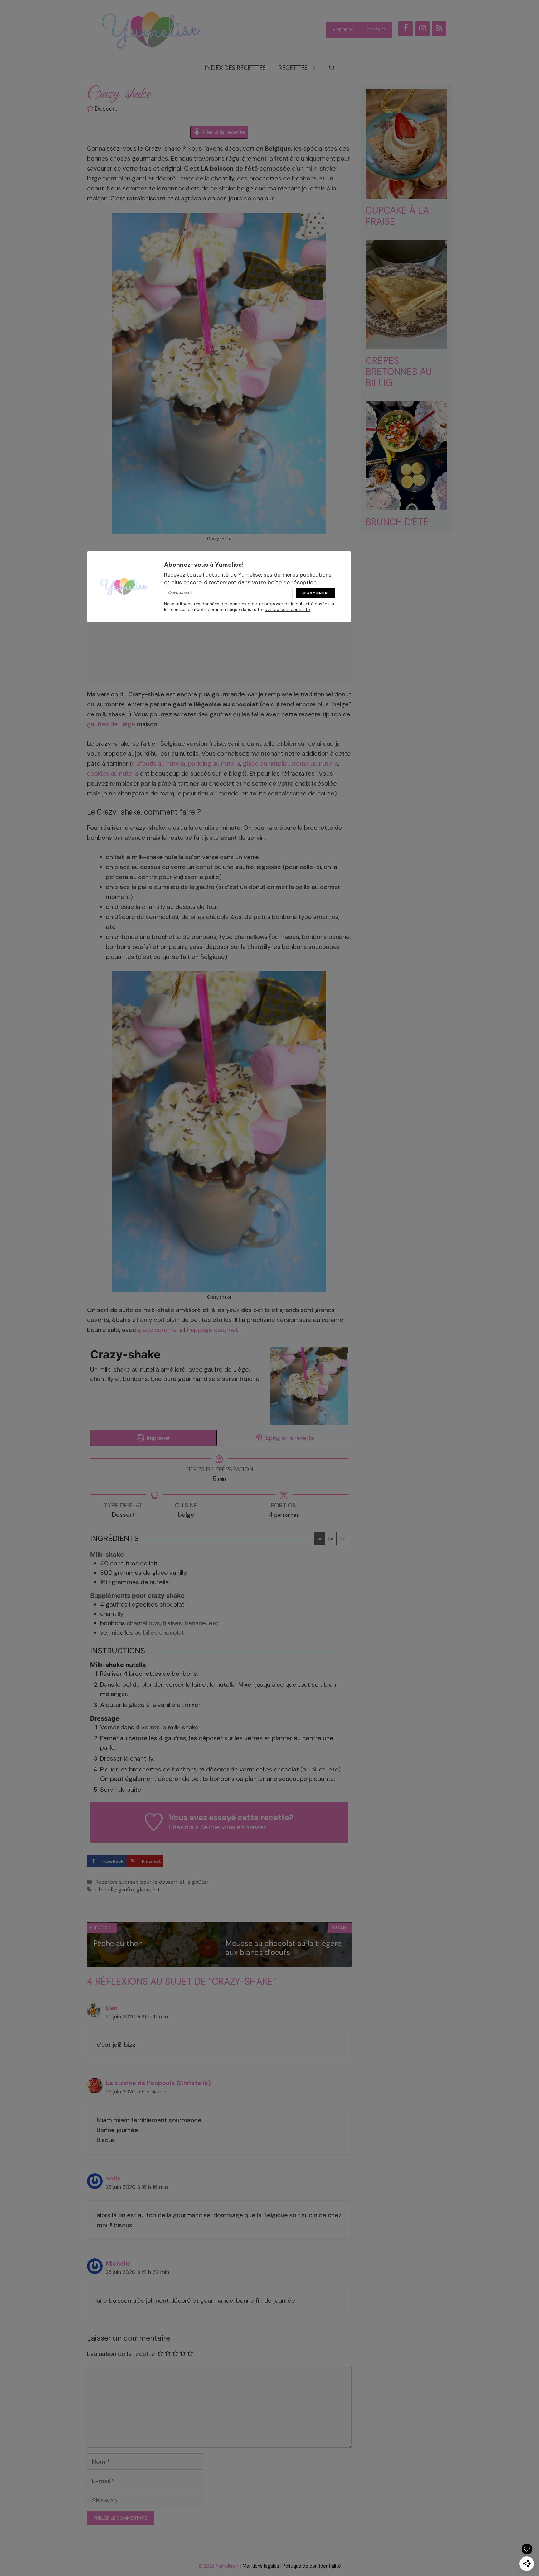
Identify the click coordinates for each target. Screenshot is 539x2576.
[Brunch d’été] (407, 505)
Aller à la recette (223, 132)
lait (156, 1890)
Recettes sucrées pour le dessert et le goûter (152, 1882)
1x (319, 1538)
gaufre (126, 1890)
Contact (376, 30)
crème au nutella (314, 763)
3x (342, 1538)
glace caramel (158, 1330)
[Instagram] (422, 29)
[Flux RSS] (439, 29)
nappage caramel (212, 1330)
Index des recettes (235, 67)
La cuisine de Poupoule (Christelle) (158, 2083)
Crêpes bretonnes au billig (399, 372)
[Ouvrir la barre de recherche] (332, 68)
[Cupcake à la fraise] (407, 194)
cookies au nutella (113, 773)
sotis (113, 2178)
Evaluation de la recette (121, 2354)
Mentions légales (261, 2566)
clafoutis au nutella (159, 763)
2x (330, 1538)
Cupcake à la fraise (397, 216)
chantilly (106, 1890)
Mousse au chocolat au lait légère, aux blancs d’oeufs (284, 1948)
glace (143, 1890)
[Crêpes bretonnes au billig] (407, 344)
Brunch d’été (397, 522)
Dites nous (184, 1827)
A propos (343, 30)
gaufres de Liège (111, 724)
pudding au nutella (214, 763)
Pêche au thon (118, 1943)
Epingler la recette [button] (289, 1438)
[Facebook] (405, 29)
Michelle (118, 2263)
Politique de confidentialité (312, 2566)
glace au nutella (265, 763)
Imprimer (158, 1438)
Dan (112, 2008)
